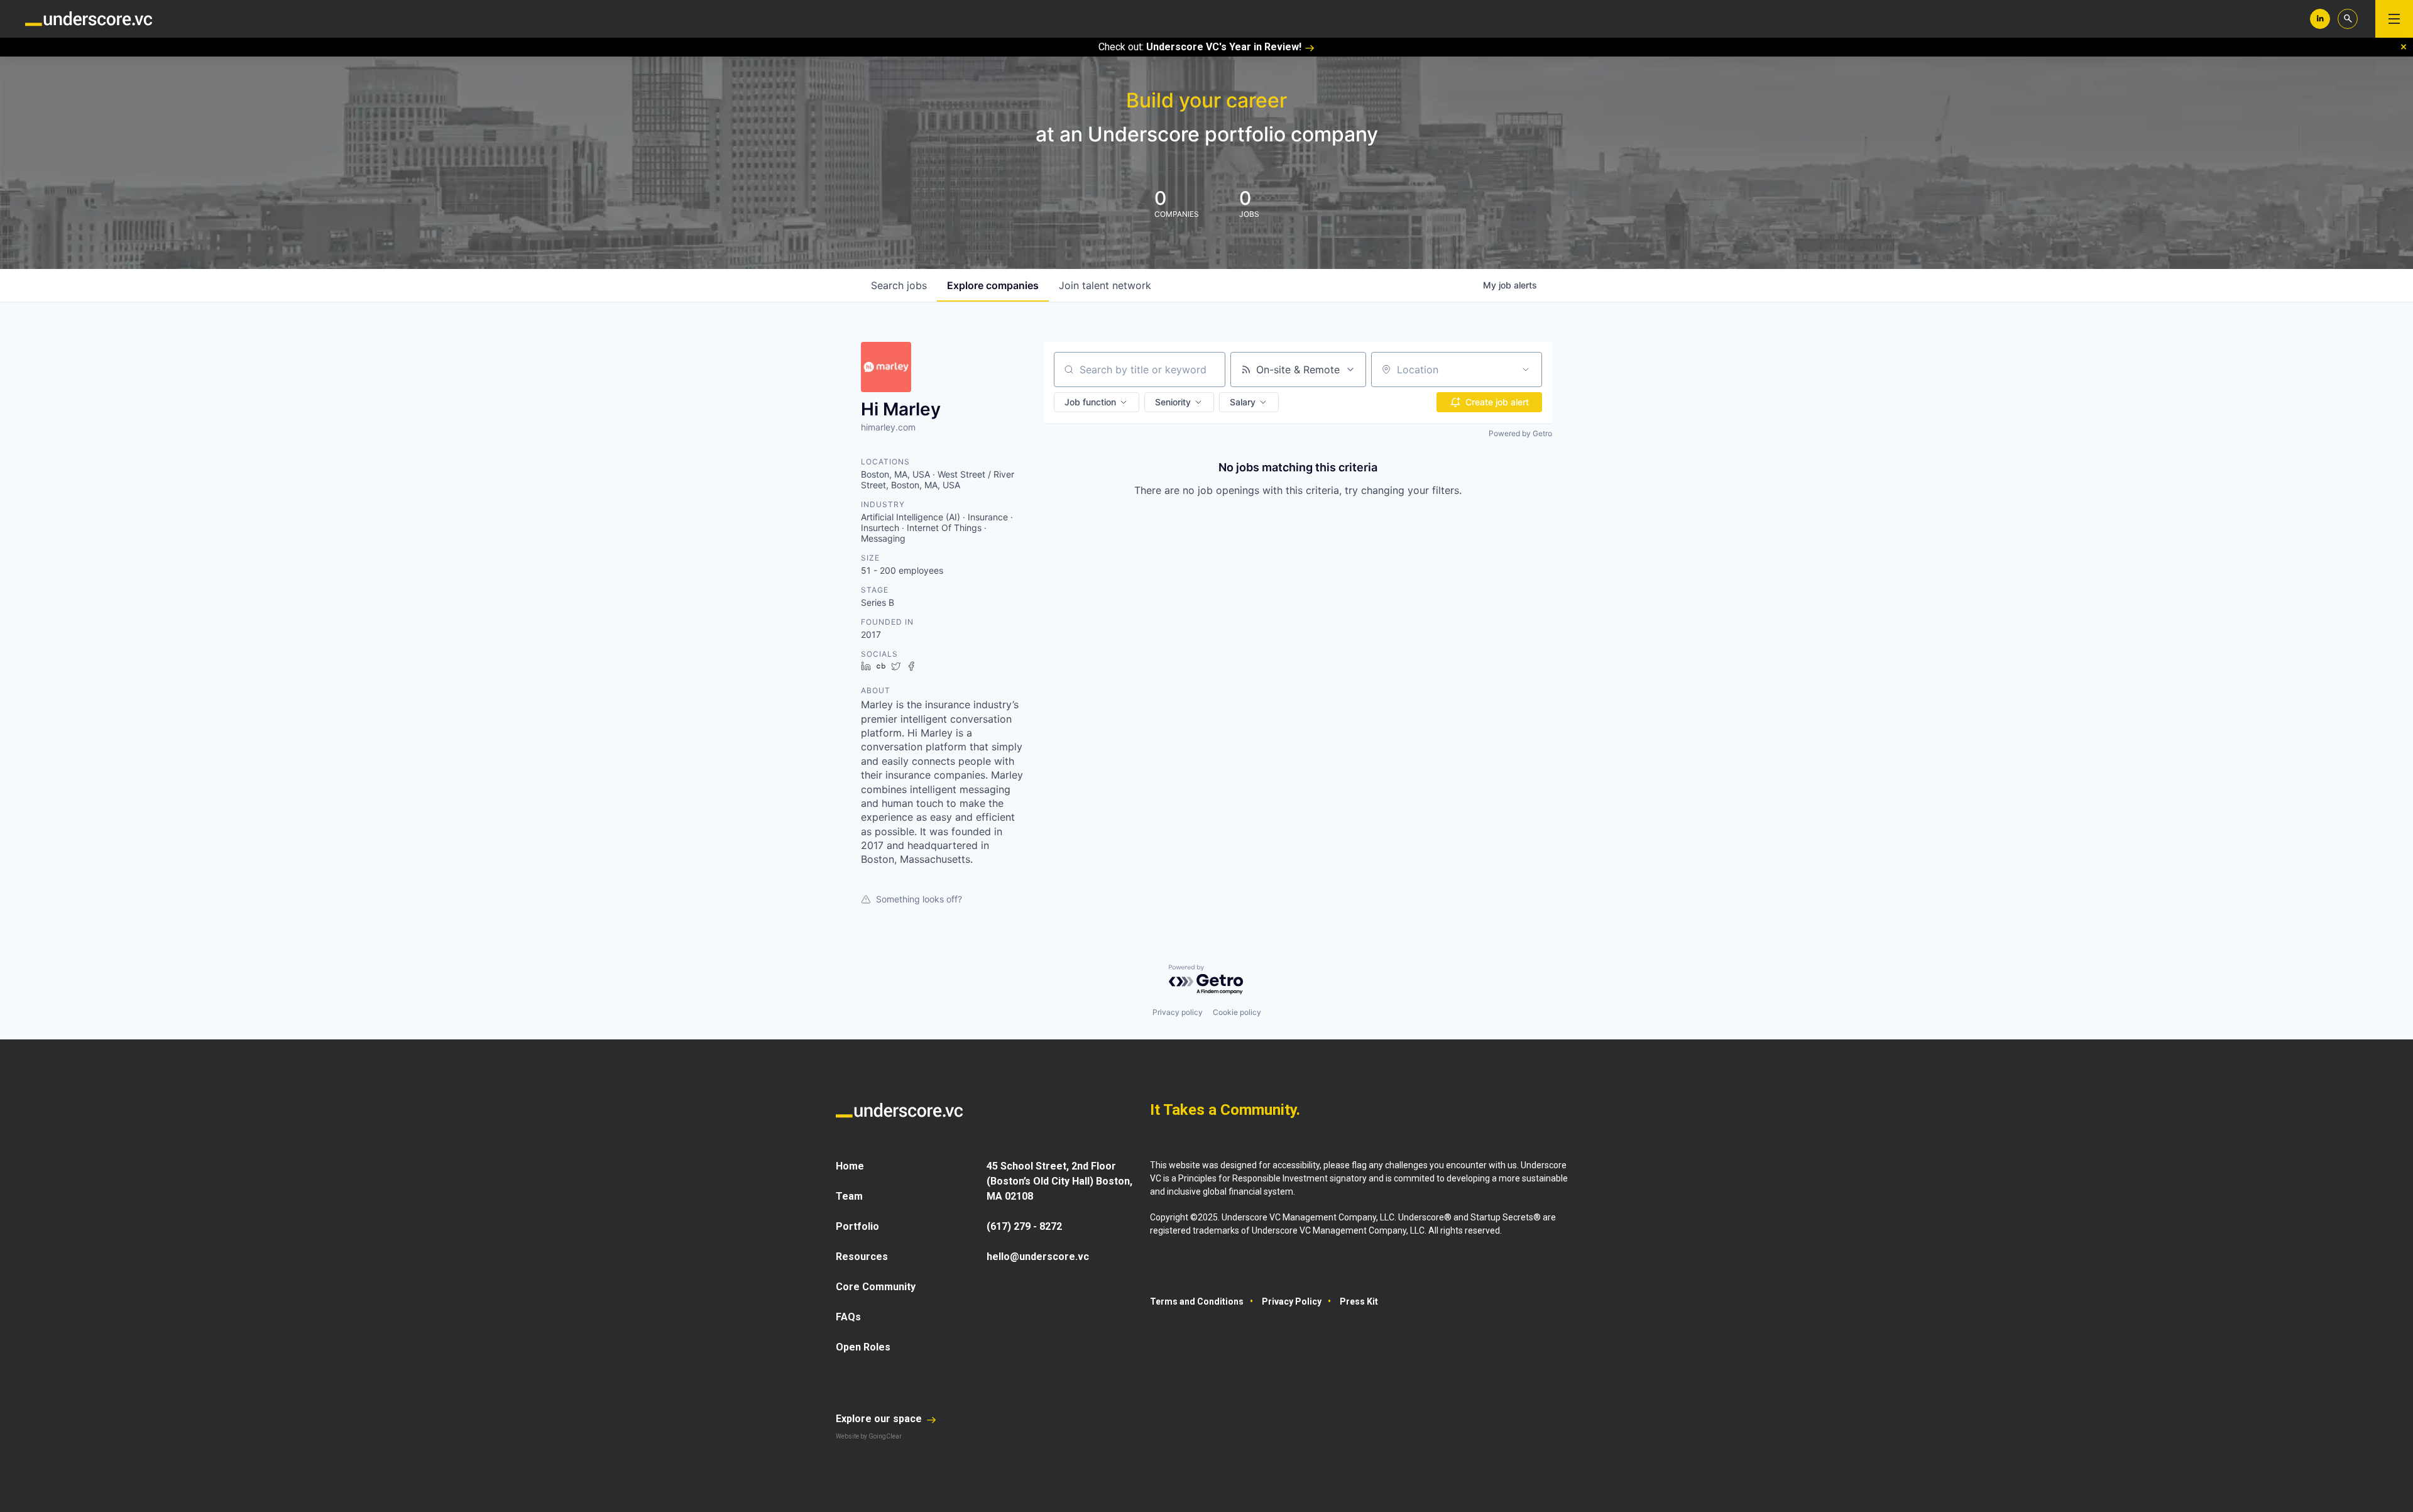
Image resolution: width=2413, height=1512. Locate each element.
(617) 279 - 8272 (1024, 1226)
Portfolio (857, 1226)
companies (993, 285)
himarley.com (888, 427)
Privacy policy (1178, 1012)
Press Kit (1359, 1301)
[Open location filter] (1526, 370)
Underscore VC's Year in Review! (1224, 47)
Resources (862, 1257)
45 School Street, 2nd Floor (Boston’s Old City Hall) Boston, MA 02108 (1059, 1181)
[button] (1097, 402)
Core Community (876, 1287)
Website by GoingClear (869, 1436)
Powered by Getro (1520, 433)
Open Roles (863, 1347)
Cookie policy (1237, 1012)
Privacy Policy (1292, 1301)
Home (850, 1166)
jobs (899, 285)
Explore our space (880, 1419)
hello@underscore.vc (1038, 1257)
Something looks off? (919, 899)
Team (849, 1196)
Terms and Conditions (1197, 1301)
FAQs (848, 1317)
